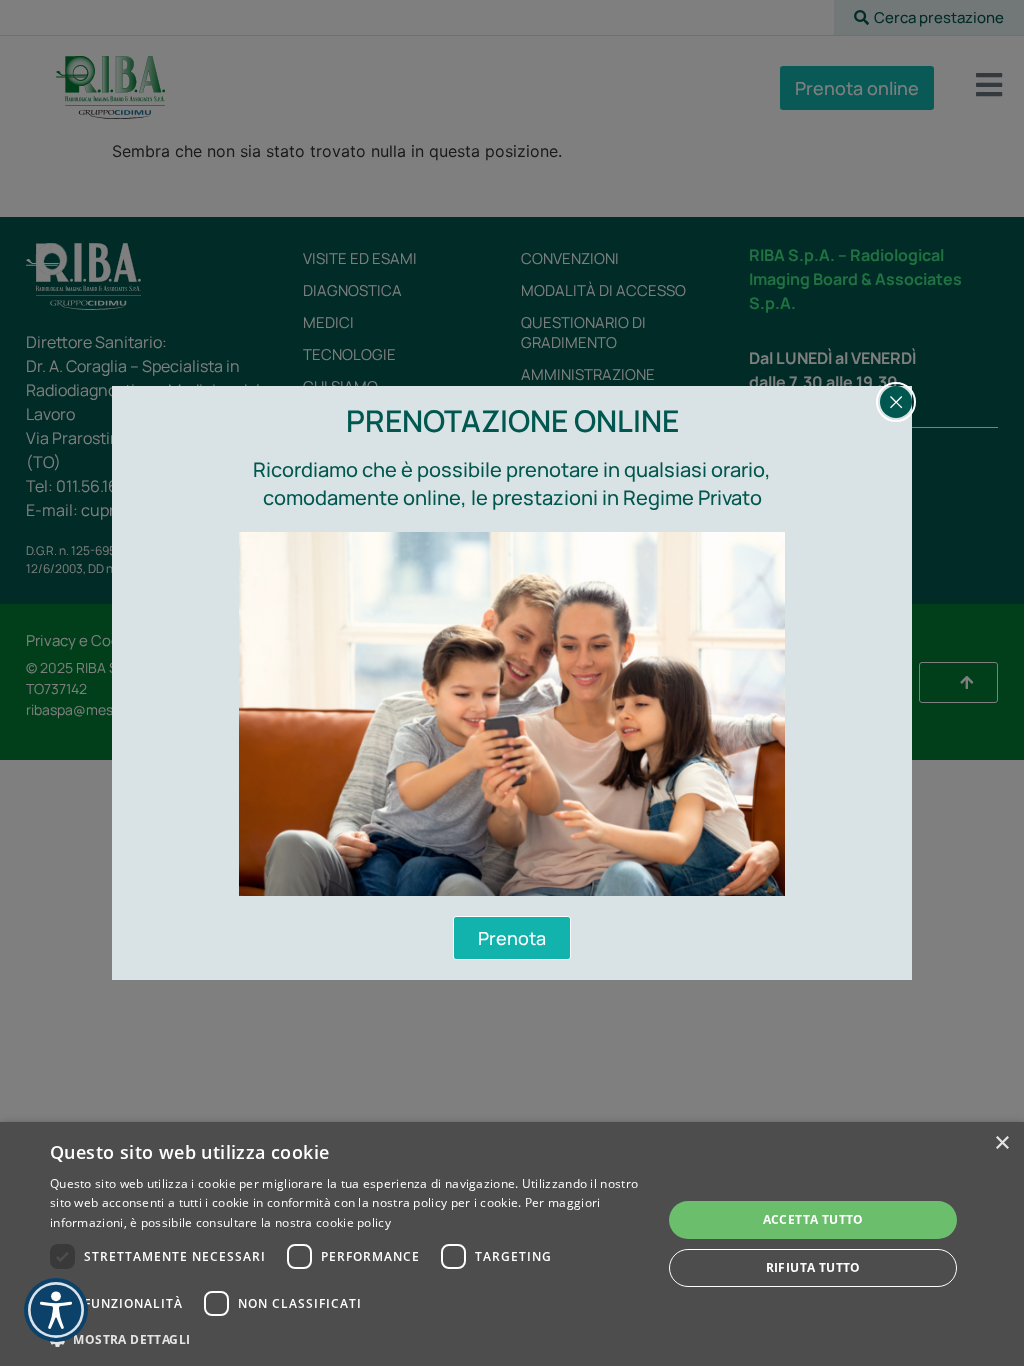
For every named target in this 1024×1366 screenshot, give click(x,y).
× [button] (1001, 1143)
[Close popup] (896, 402)
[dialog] (512, 1244)
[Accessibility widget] (56, 1310)
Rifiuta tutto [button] (813, 1267)
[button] (347, 1339)
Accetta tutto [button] (813, 1219)
